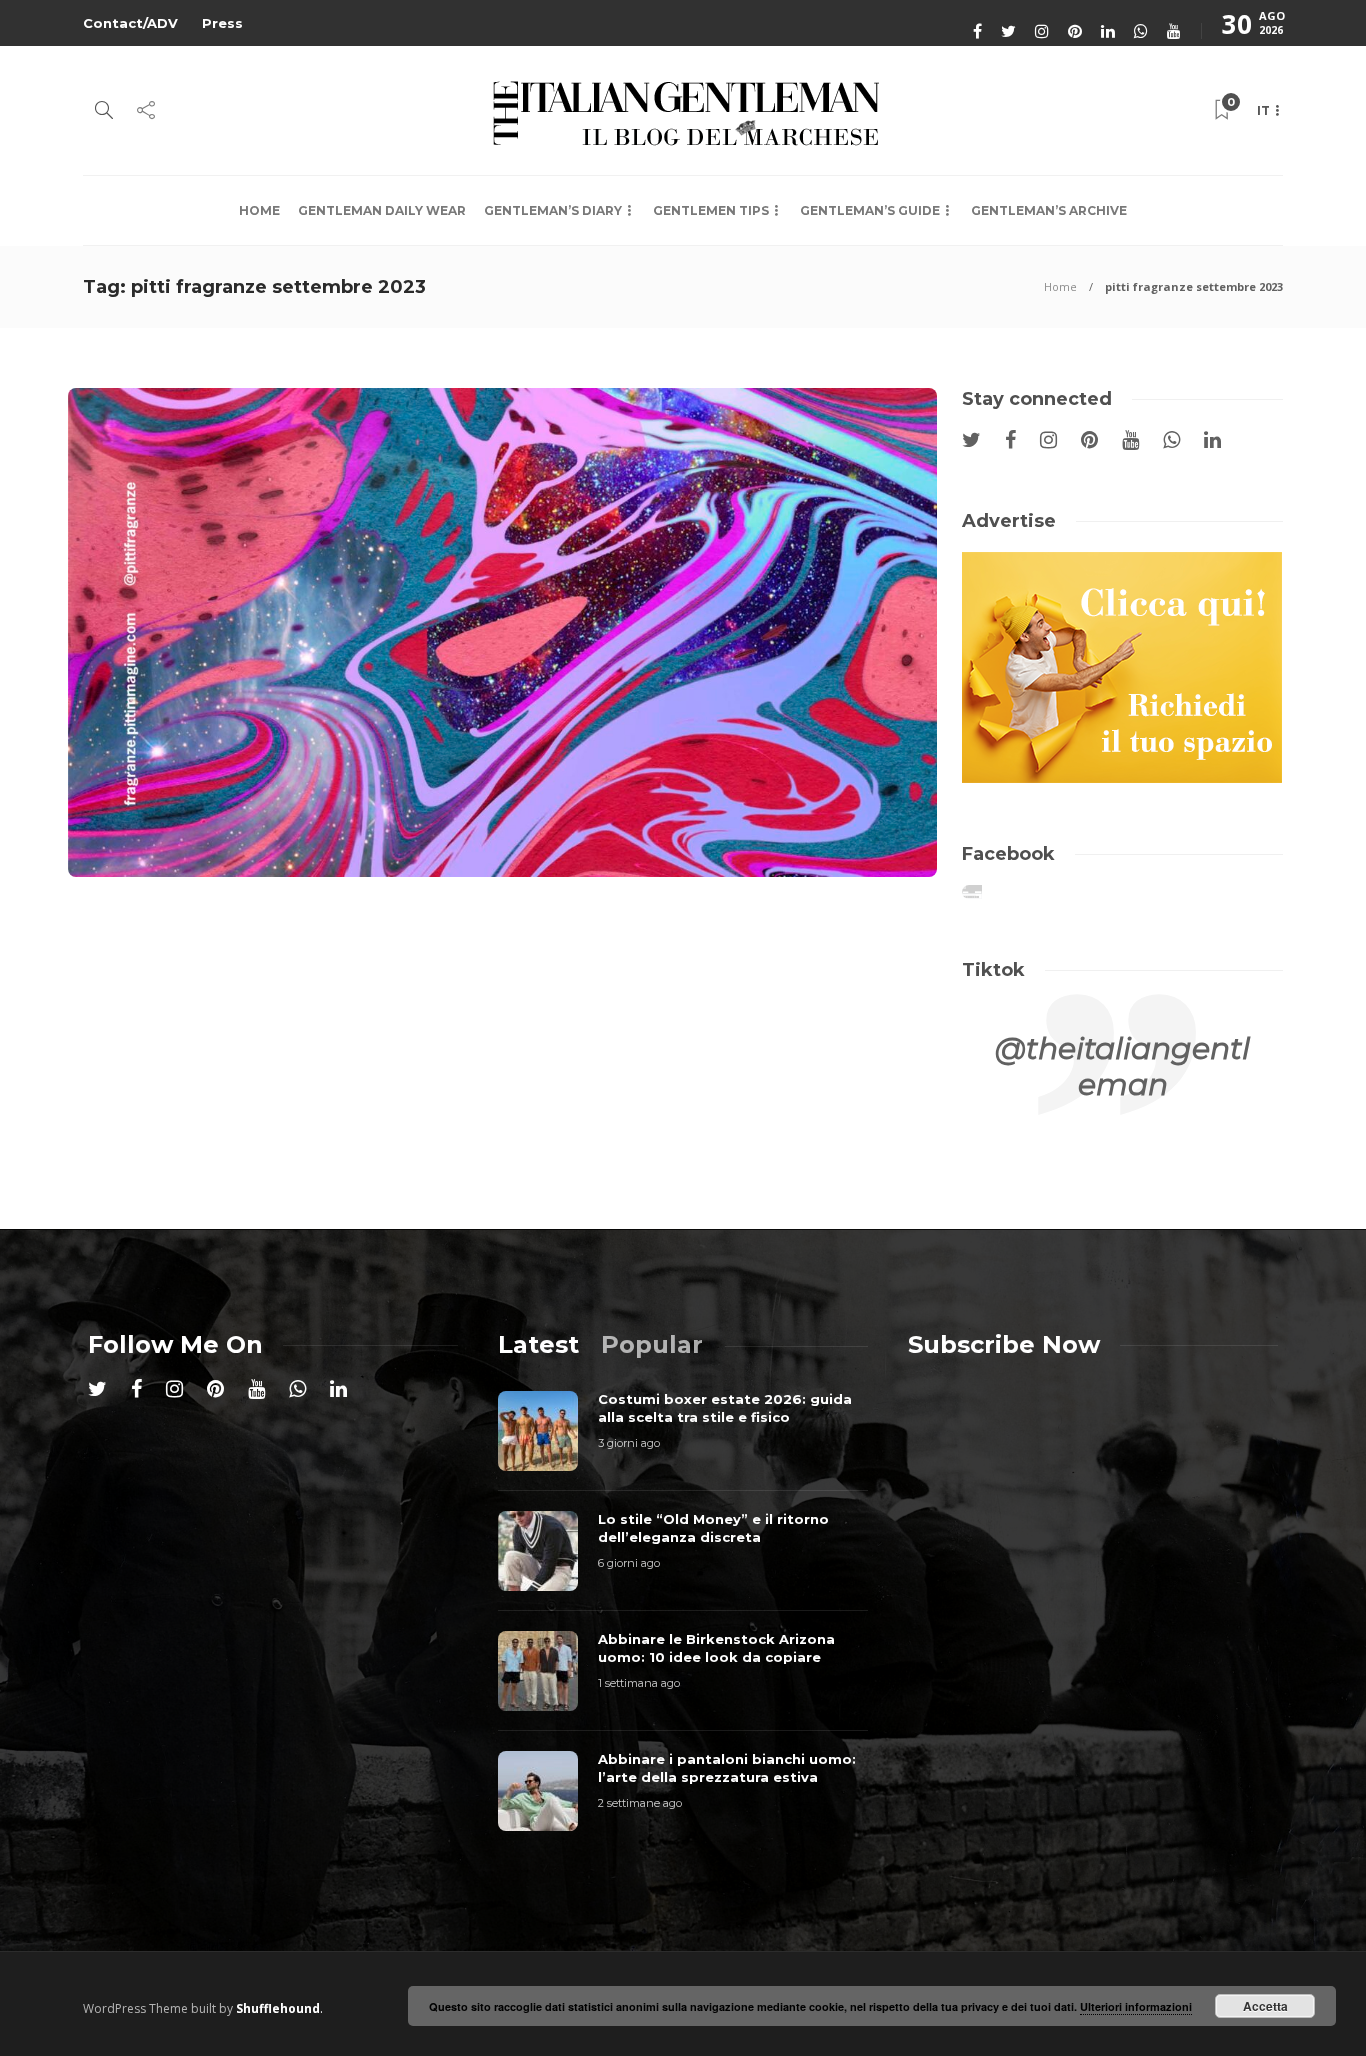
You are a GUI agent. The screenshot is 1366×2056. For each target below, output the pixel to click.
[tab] (538, 1344)
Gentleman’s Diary (553, 210)
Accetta (1265, 2006)
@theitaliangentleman (1122, 1066)
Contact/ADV (130, 23)
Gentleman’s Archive (1049, 210)
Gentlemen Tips (711, 210)
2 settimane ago (640, 1803)
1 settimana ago (639, 1683)
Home (259, 210)
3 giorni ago (629, 1443)
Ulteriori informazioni (1136, 2006)
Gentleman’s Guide (870, 210)
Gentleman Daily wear (382, 210)
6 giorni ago (629, 1563)
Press (222, 23)
